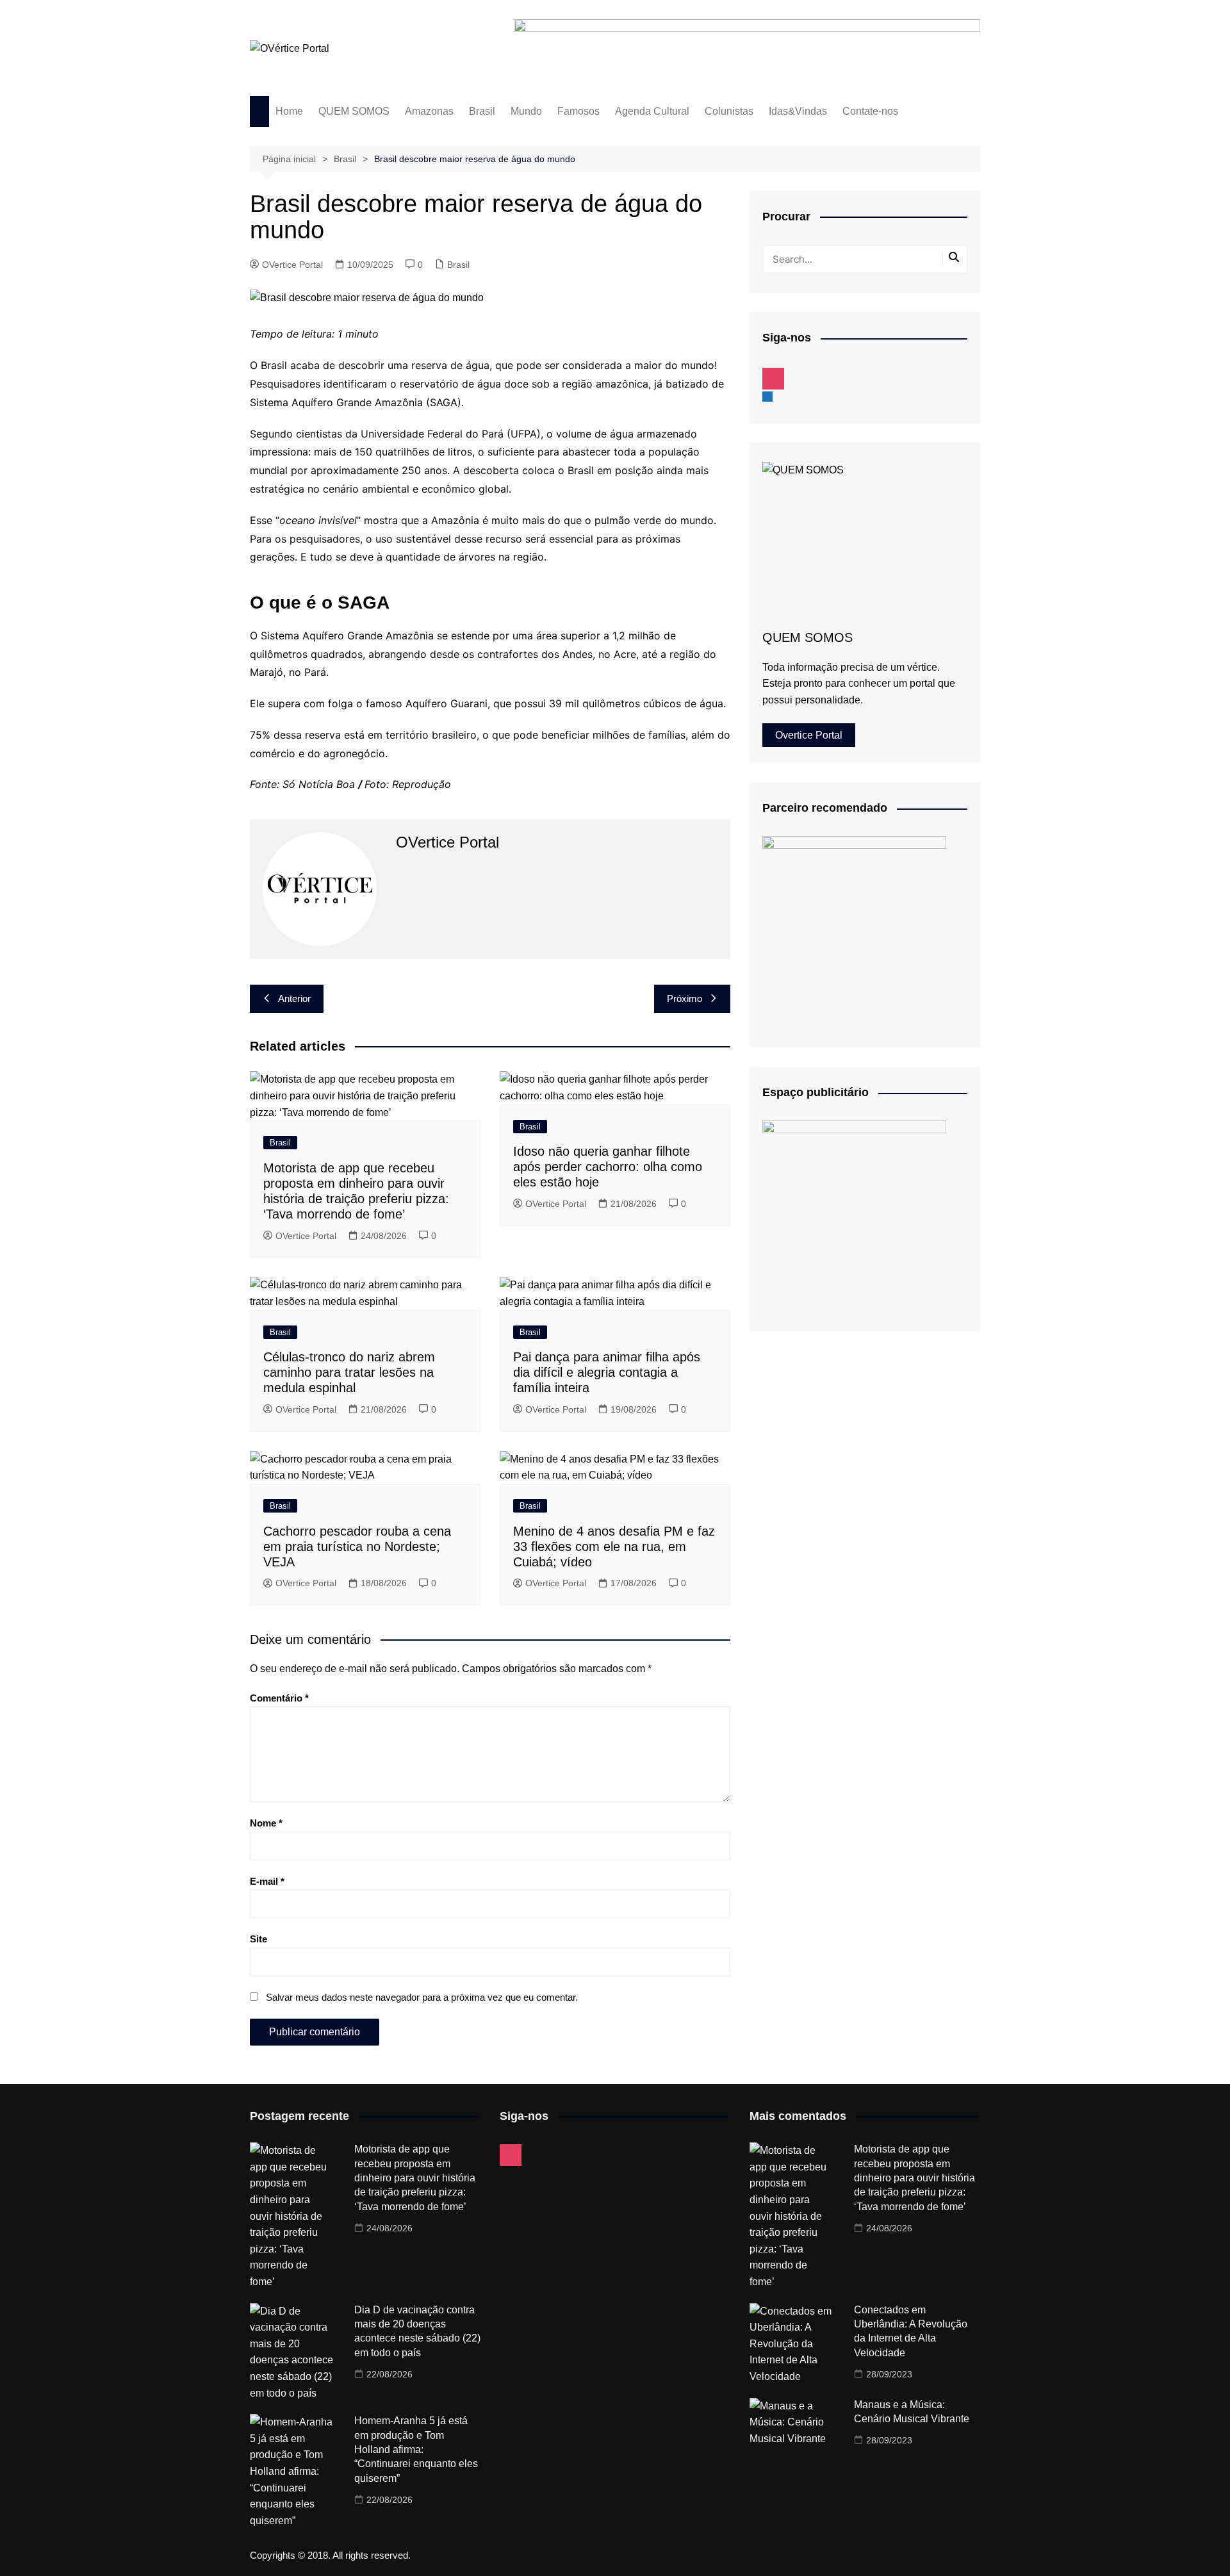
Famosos (578, 111)
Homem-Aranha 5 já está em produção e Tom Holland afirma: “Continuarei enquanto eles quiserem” (416, 2449)
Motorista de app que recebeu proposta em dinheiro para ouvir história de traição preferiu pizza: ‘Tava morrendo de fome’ (415, 2178)
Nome (266, 1823)
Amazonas (429, 111)
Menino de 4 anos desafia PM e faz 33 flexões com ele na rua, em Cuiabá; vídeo (614, 1546)
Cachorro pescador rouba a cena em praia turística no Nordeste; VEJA (357, 1546)
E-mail (267, 1881)
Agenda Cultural (652, 111)
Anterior (294, 998)
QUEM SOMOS (354, 111)
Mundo (526, 111)
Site (258, 1939)
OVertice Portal (292, 265)
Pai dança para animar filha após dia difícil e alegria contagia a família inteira (607, 1372)
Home (289, 111)
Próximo (685, 998)
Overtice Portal (809, 735)
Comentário (279, 1698)
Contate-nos (870, 111)
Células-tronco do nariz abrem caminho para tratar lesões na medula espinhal (349, 1372)
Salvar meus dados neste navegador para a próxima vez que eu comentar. (422, 1997)
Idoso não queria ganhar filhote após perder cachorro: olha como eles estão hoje (608, 1167)
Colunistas (729, 111)
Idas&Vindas (798, 111)
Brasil (482, 111)
